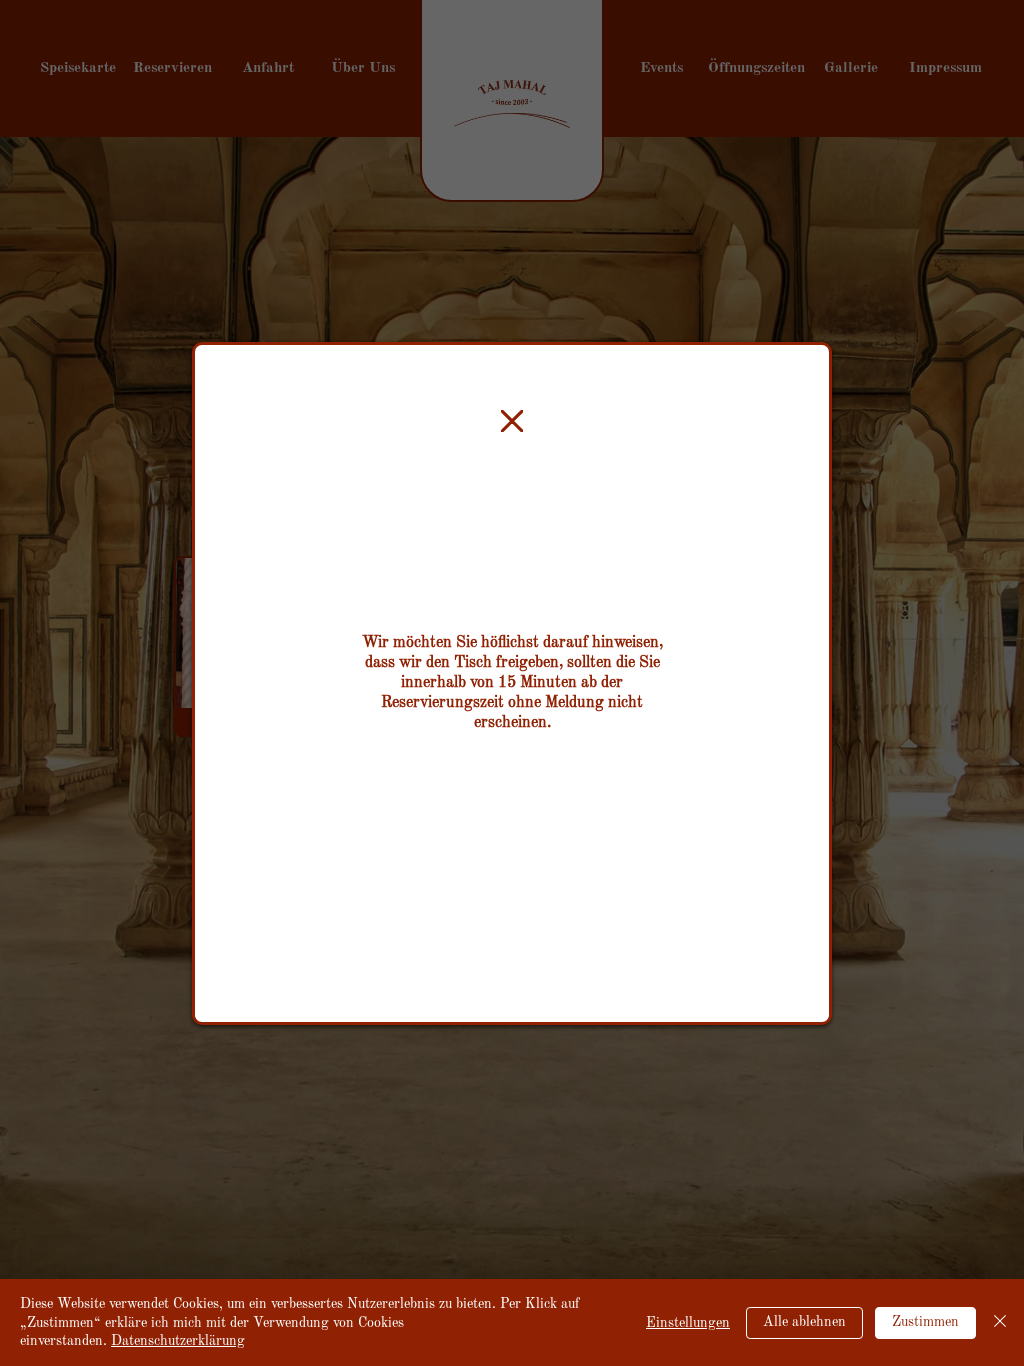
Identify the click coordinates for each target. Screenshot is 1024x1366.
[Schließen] (1000, 1322)
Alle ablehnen (804, 1322)
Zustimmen (925, 1322)
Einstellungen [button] (688, 1323)
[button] (512, 422)
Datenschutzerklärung (178, 1341)
